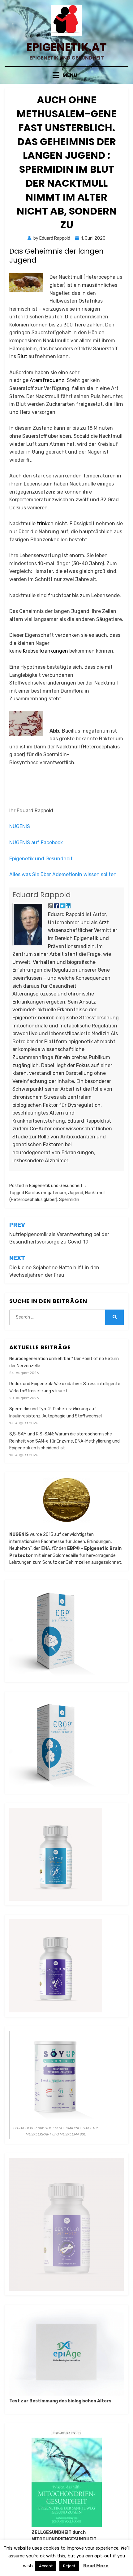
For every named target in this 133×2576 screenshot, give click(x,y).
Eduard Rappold (42, 895)
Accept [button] (46, 2566)
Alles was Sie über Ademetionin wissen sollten (63, 874)
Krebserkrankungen (45, 651)
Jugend (76, 1193)
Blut (22, 356)
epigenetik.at (66, 47)
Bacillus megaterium (46, 1193)
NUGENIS (20, 826)
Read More (96, 2566)
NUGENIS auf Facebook (36, 842)
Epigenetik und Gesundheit (41, 859)
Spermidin (69, 1200)
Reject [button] (69, 2566)
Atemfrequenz (47, 380)
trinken (45, 523)
